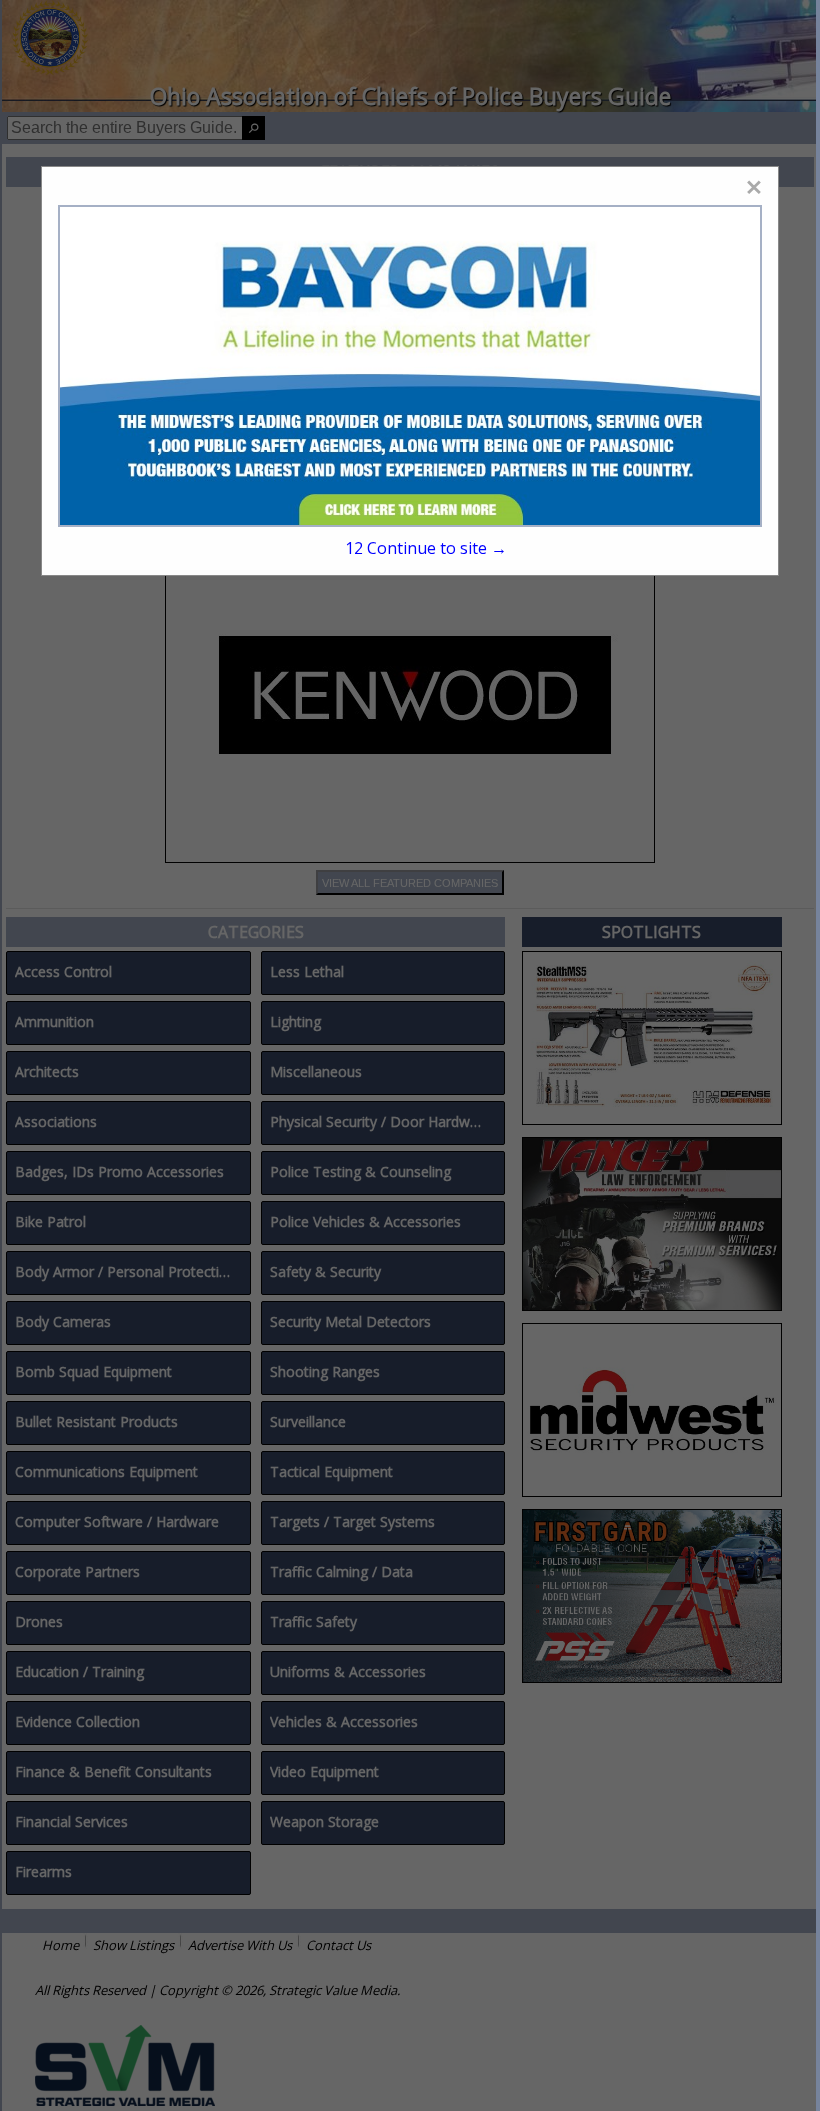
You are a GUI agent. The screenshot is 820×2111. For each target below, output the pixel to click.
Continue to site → (426, 548)
